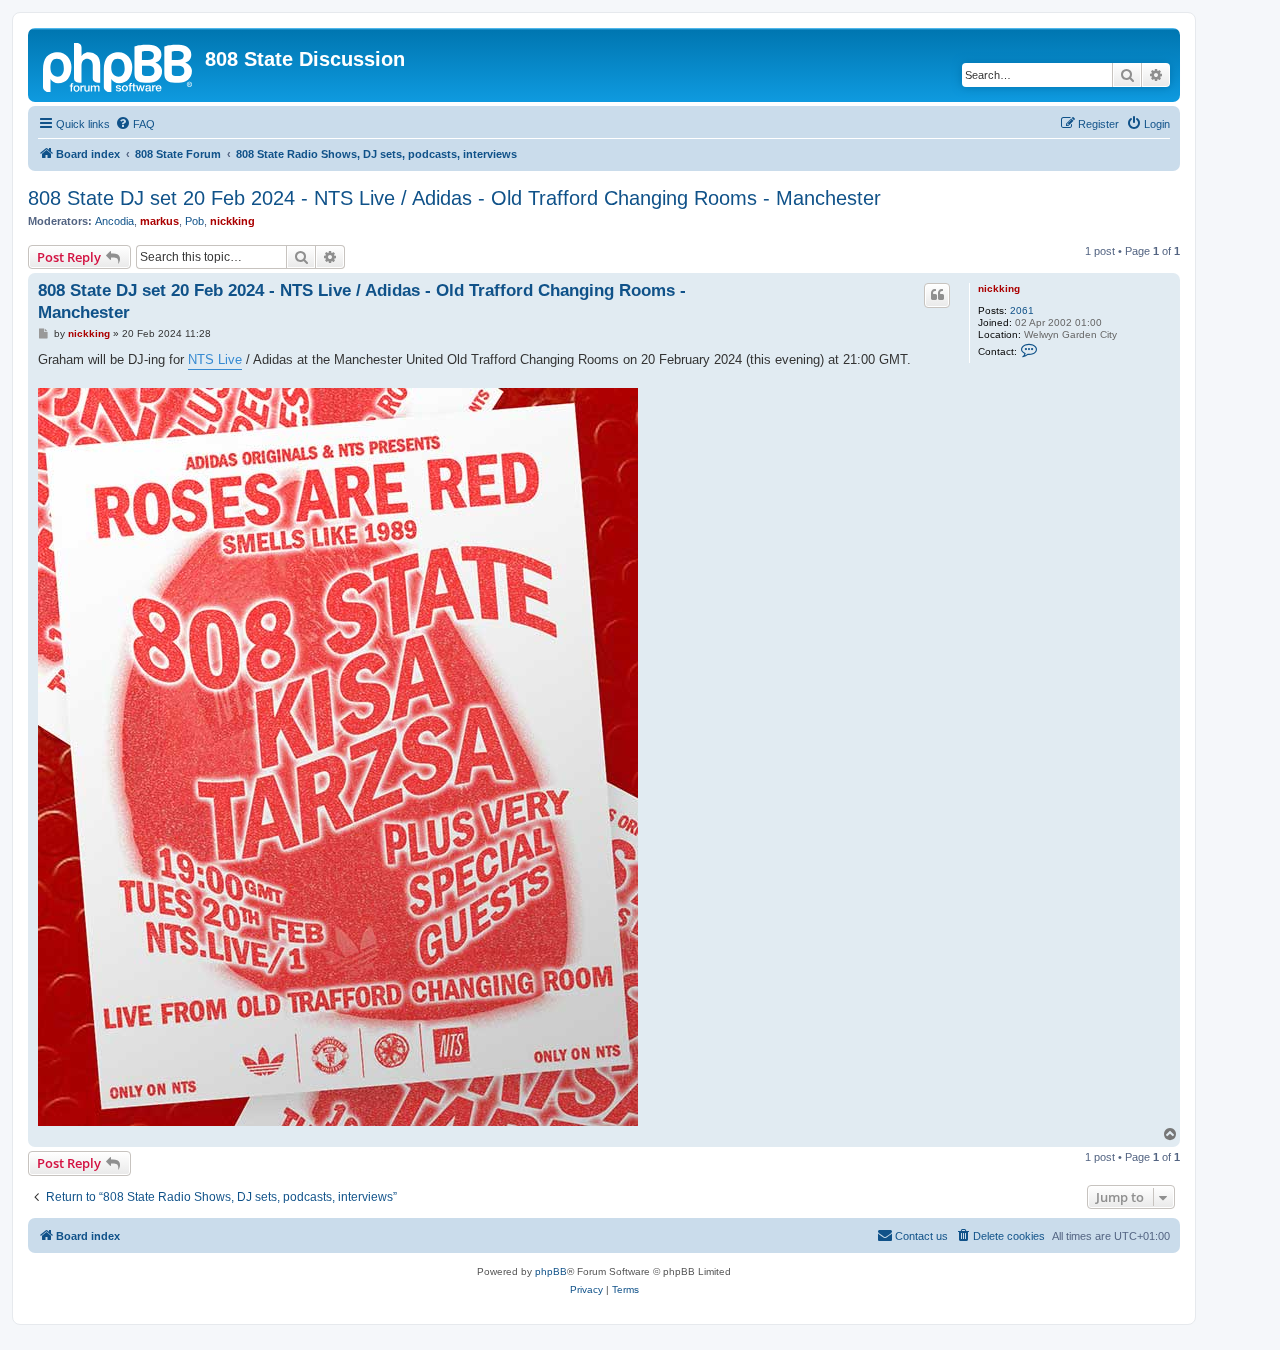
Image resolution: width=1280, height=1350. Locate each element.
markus (159, 221)
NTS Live (215, 359)
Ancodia (114, 221)
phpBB (551, 1271)
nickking (232, 221)
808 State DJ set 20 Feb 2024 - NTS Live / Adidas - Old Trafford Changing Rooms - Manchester (454, 198)
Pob (194, 221)
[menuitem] (135, 124)
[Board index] (119, 65)
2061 (1022, 310)
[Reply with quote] (937, 295)
